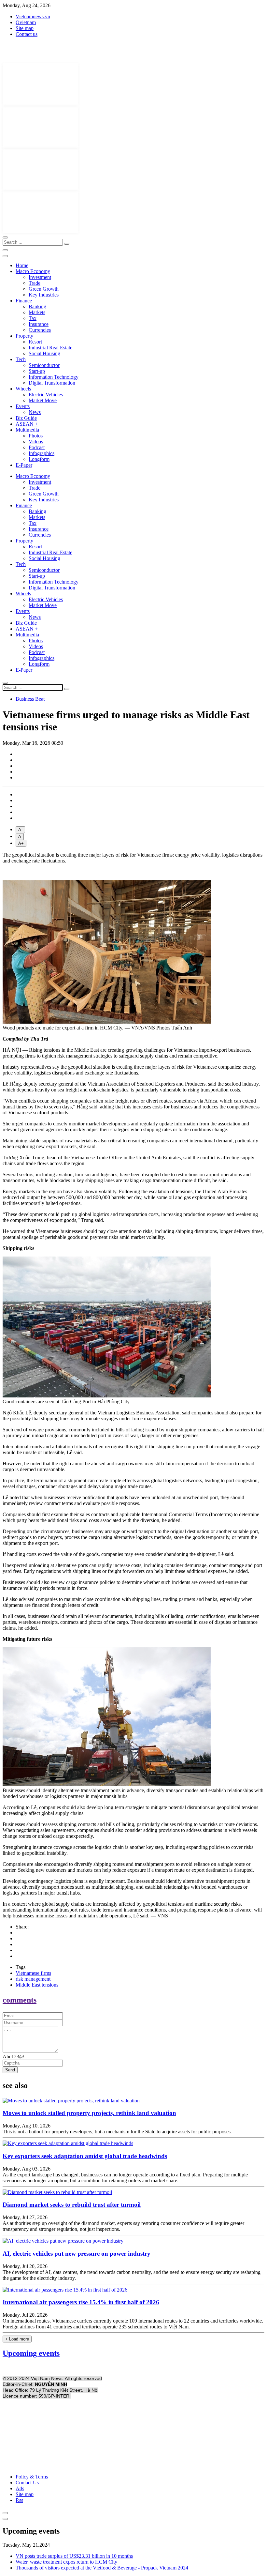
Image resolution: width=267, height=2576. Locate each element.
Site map (25, 28)
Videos (36, 442)
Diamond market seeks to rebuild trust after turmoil (72, 2205)
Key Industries (44, 295)
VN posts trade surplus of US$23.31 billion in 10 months (74, 2556)
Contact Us (27, 2483)
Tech (21, 359)
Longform (39, 459)
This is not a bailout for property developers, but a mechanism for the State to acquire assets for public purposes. (117, 2132)
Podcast (37, 447)
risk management (33, 1979)
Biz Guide (26, 418)
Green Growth (44, 289)
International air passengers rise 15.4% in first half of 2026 (81, 2302)
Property (24, 336)
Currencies (40, 330)
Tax (33, 318)
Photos (36, 436)
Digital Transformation (52, 383)
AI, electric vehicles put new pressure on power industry (77, 2254)
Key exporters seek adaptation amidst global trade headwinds (85, 2156)
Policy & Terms (32, 2477)
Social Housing (44, 353)
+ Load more (17, 2339)
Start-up (37, 371)
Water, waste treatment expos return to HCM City (66, 2562)
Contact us (27, 34)
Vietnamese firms (33, 1973)
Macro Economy (33, 271)
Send (10, 2070)
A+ (21, 843)
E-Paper (24, 465)
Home (22, 265)
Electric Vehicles (46, 395)
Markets (37, 312)
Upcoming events (31, 2353)
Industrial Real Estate (50, 348)
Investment (40, 277)
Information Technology (54, 377)
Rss (19, 2500)
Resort (35, 342)
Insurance (39, 324)
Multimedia (27, 430)
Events (23, 406)
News (35, 412)
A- (20, 830)
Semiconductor (44, 365)
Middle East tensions (37, 1985)
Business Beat (30, 699)
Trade (35, 283)
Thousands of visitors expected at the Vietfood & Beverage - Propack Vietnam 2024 (102, 2568)
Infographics (42, 453)
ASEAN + (27, 424)
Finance (24, 301)
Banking (37, 306)
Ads (20, 2488)
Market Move (43, 400)
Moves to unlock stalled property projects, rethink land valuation (89, 2113)
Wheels (23, 389)
